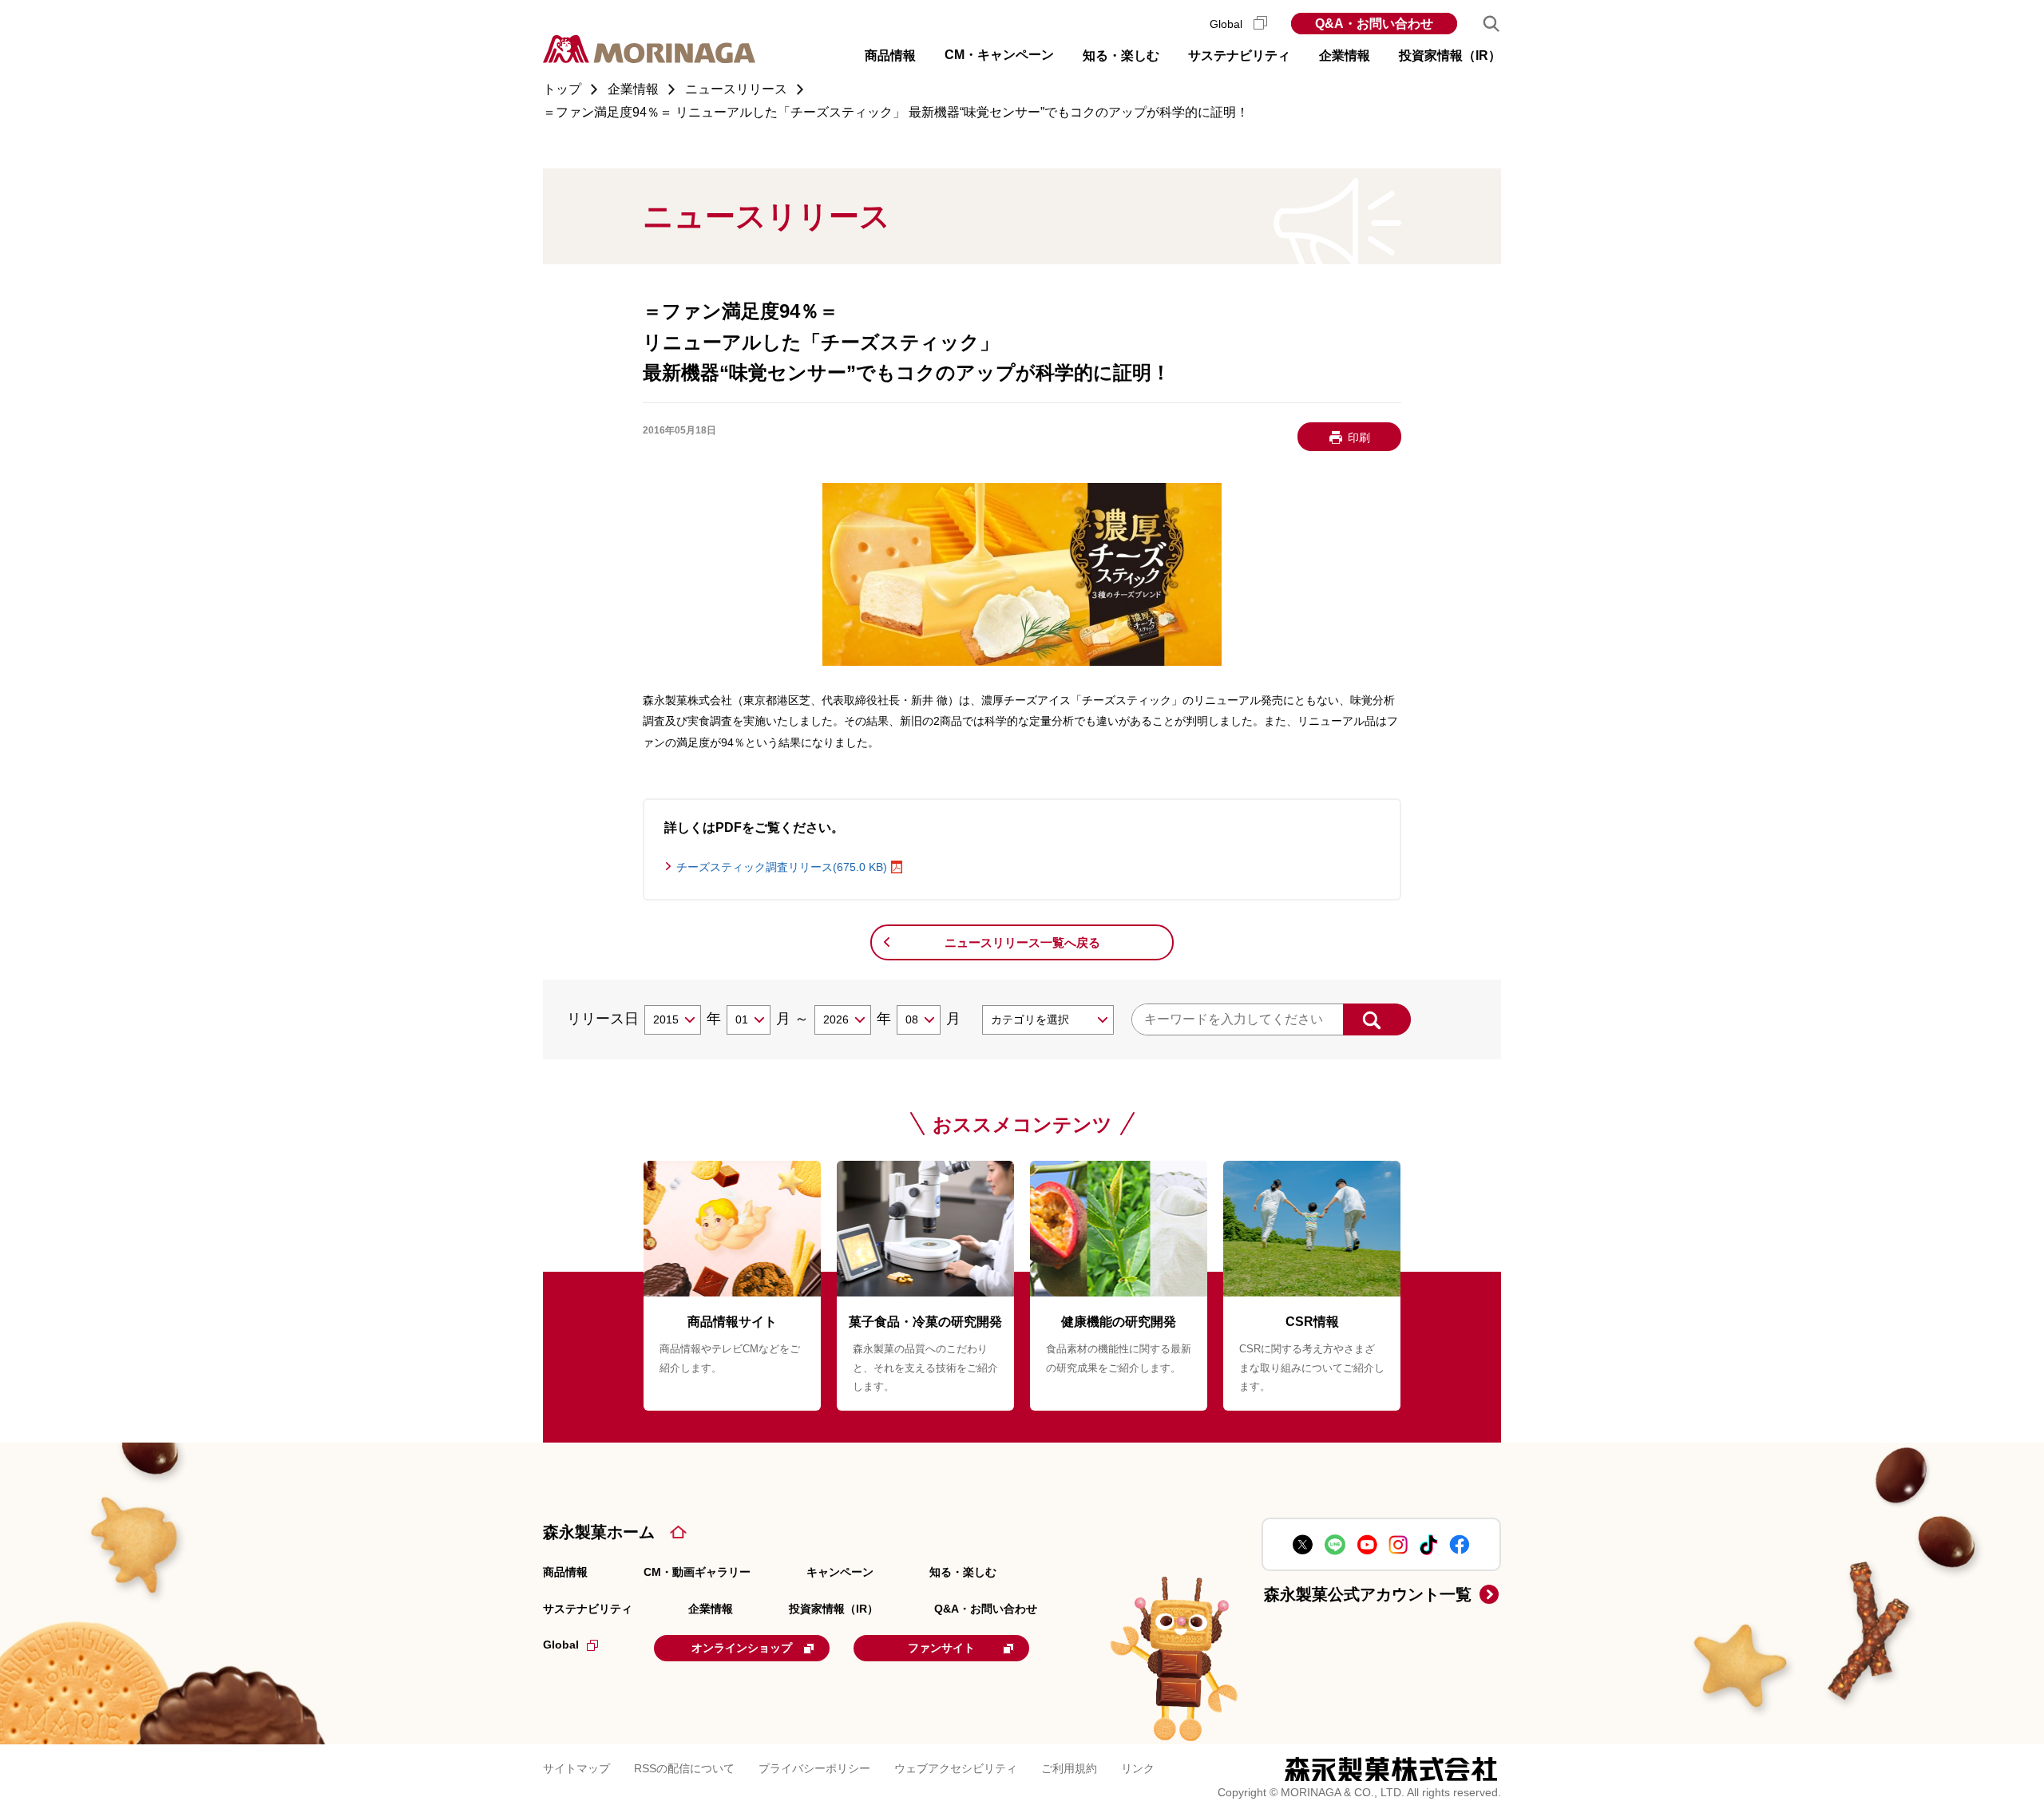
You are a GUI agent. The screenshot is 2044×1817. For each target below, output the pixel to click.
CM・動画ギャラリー (697, 1572)
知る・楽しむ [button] (1121, 55)
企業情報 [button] (1345, 55)
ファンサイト (941, 1648)
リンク (1138, 1768)
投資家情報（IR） (834, 1609)
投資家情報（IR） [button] (1450, 55)
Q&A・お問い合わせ (1374, 24)
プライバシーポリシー (814, 1768)
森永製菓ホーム (599, 1532)
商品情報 (565, 1572)
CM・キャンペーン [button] (999, 55)
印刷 (1359, 437)
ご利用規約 (1069, 1768)
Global (1228, 24)
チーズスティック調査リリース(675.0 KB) (782, 867)
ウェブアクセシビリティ (956, 1768)
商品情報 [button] (890, 55)
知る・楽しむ (963, 1572)
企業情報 (711, 1609)
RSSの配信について (684, 1768)
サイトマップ (576, 1768)
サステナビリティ (588, 1609)
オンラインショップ (742, 1648)
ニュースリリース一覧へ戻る (1022, 942)
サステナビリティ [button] (1239, 55)
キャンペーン (840, 1572)
